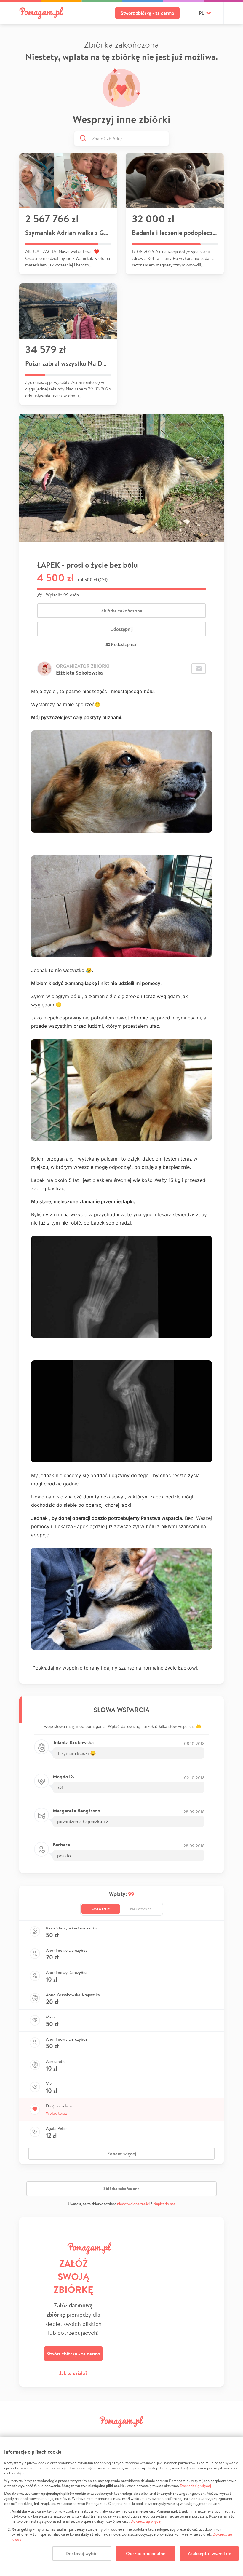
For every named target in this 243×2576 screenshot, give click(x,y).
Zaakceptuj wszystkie (209, 2553)
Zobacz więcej (122, 2154)
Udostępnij (121, 629)
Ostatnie (101, 1909)
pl (201, 13)
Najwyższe (141, 1909)
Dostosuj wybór (82, 2553)
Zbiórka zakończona (122, 611)
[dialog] (121, 2506)
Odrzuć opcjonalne (146, 2553)
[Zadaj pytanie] (199, 669)
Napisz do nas (164, 2204)
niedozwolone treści (133, 2204)
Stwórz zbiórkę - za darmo (147, 13)
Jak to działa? (73, 2373)
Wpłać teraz (56, 2113)
